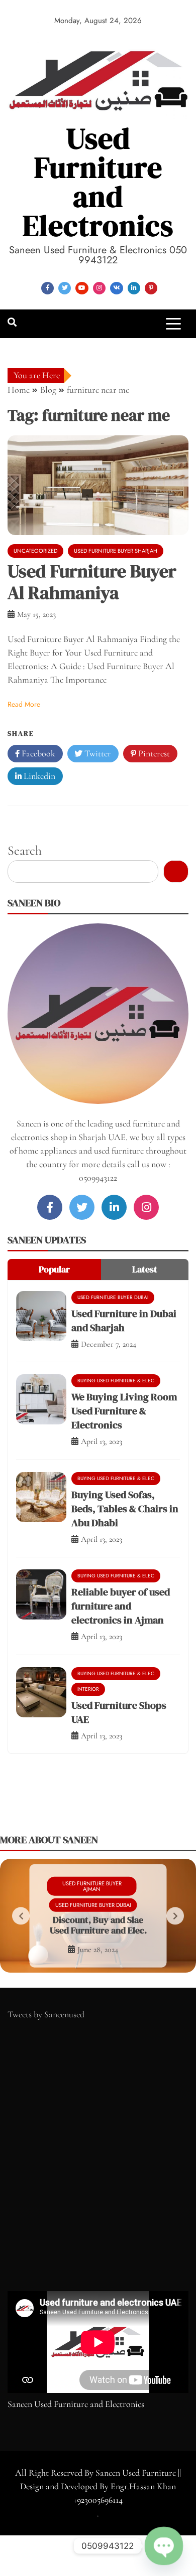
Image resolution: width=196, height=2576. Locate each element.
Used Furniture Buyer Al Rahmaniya (92, 582)
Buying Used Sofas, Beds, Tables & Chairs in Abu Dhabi (125, 1509)
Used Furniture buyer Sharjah (116, 551)
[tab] (54, 1269)
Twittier (65, 288)
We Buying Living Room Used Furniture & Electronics (124, 1411)
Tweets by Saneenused (46, 2014)
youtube (82, 288)
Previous (21, 1916)
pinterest (151, 288)
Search (25, 850)
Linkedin (38, 776)
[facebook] (50, 1207)
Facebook (37, 753)
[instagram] (146, 1207)
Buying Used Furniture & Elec (116, 1381)
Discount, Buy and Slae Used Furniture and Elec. (98, 1925)
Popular (54, 1269)
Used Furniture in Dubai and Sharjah (124, 1321)
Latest (145, 1269)
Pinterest (153, 753)
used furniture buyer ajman (92, 1886)
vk (117, 288)
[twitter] (82, 1207)
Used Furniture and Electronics (98, 182)
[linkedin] (114, 1207)
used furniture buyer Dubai (113, 1297)
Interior (88, 1689)
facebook (47, 288)
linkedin (134, 288)
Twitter (97, 753)
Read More (24, 704)
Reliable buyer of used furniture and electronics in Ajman (121, 1606)
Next (175, 1916)
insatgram (99, 288)
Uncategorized (35, 551)
